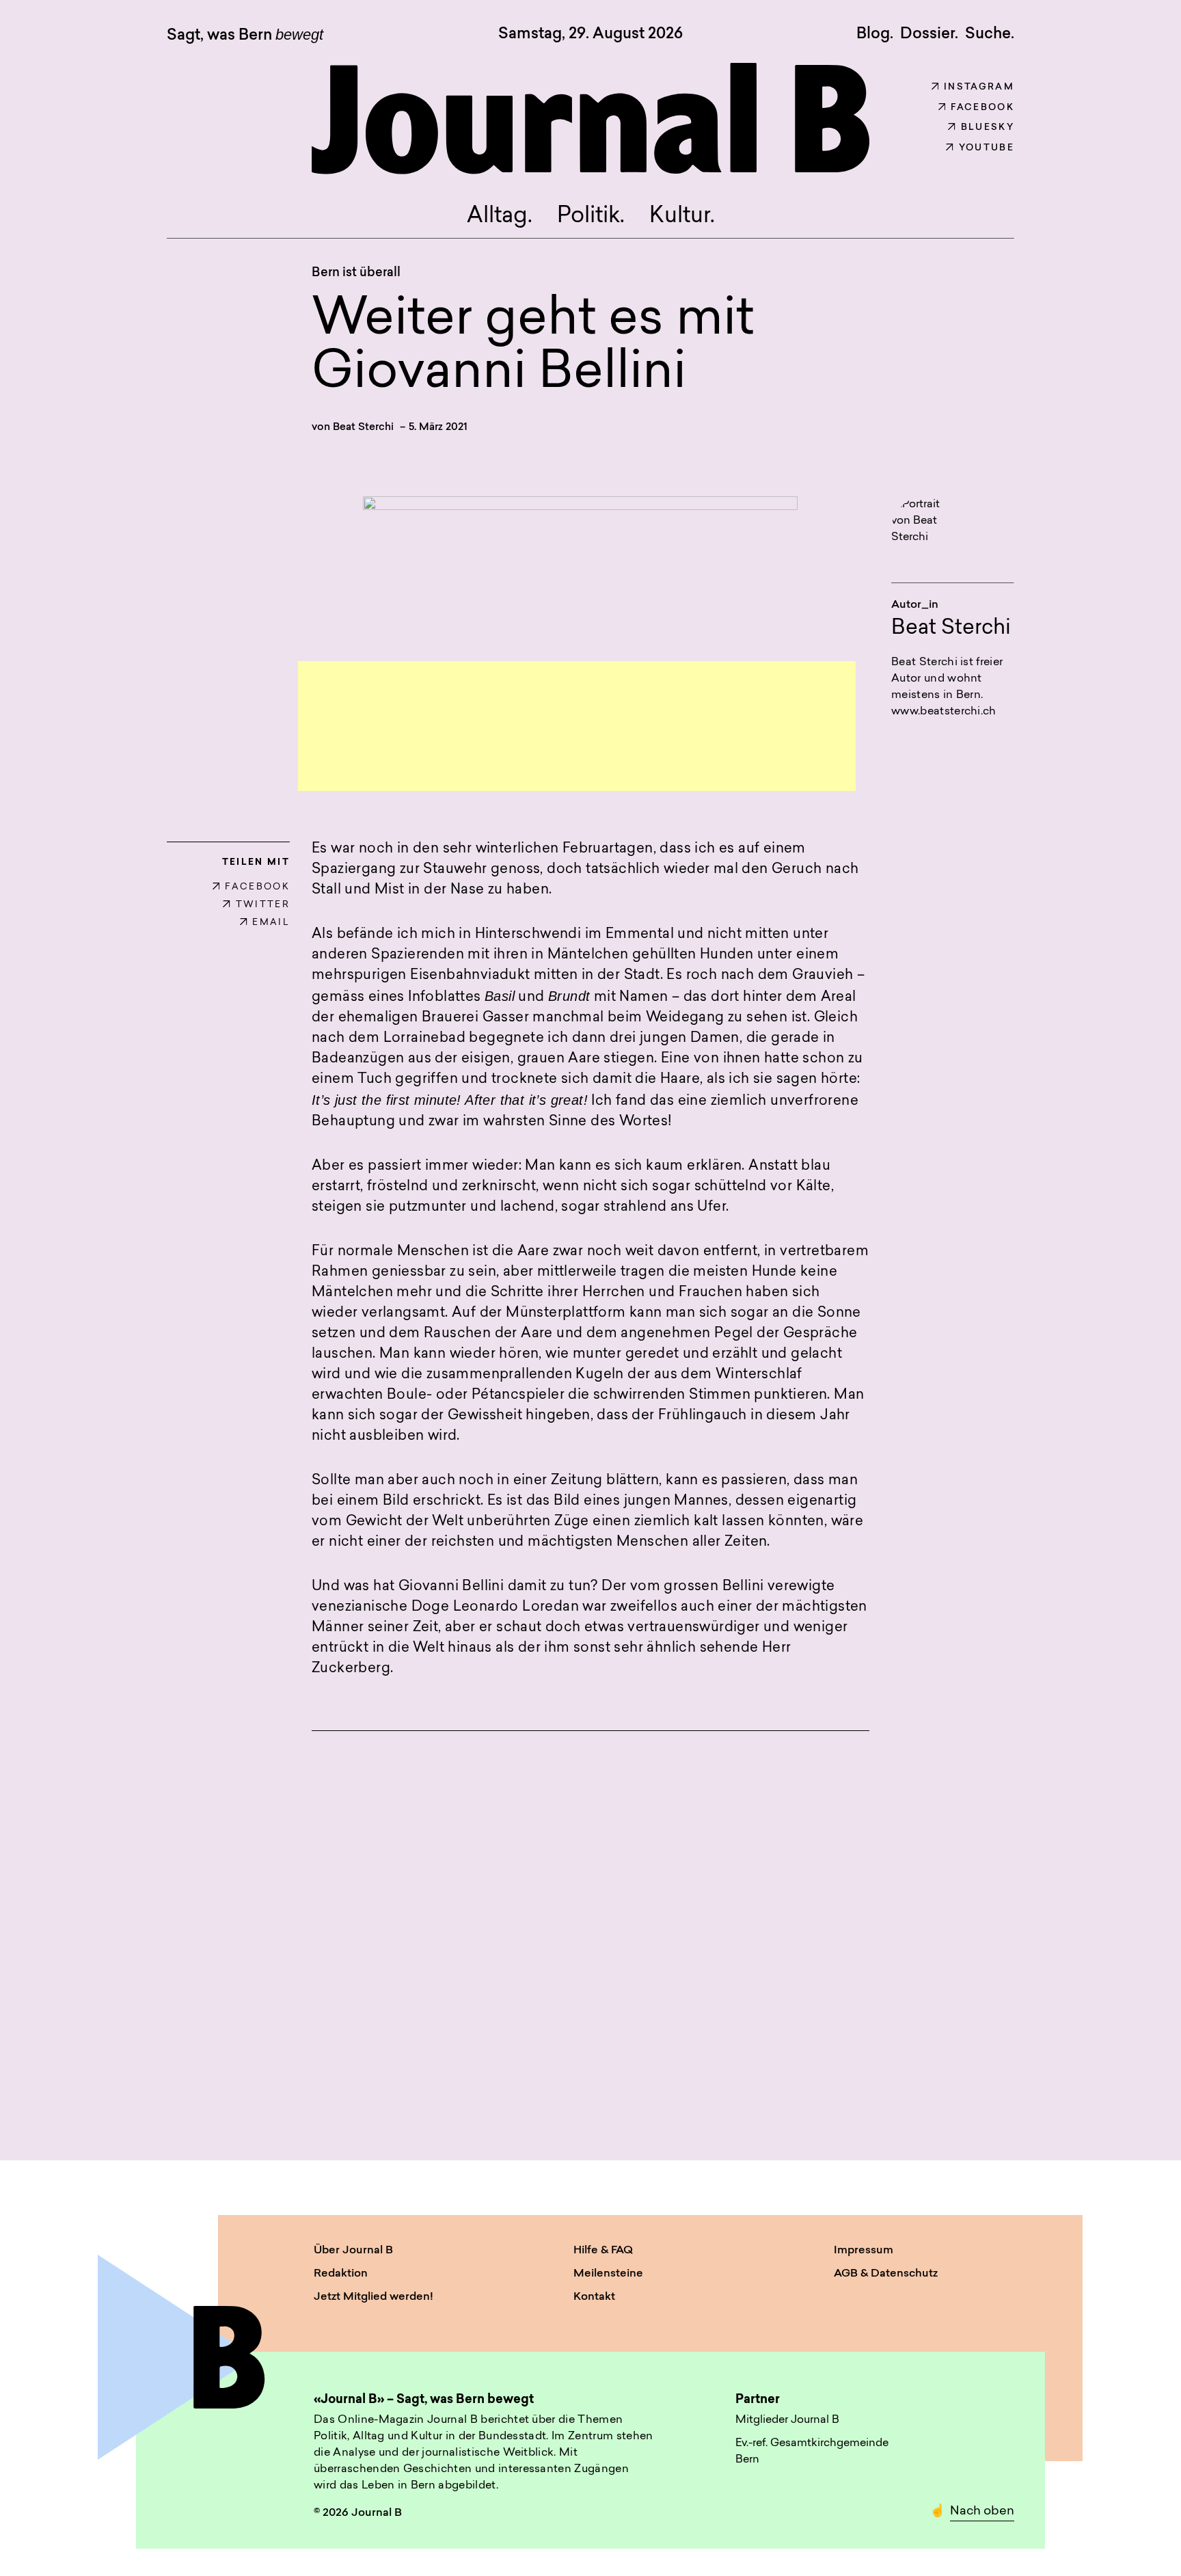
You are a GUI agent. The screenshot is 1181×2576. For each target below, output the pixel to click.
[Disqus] (590, 1929)
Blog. (875, 34)
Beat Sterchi (363, 428)
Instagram (979, 87)
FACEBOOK (257, 887)
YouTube (987, 148)
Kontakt (594, 2297)
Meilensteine (608, 2274)
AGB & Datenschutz (886, 2274)
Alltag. (500, 217)
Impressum (864, 2251)
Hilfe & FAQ (603, 2251)
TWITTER (263, 905)
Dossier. (929, 34)
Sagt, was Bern (245, 36)
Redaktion (341, 2274)
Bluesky (988, 128)
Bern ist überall (356, 273)
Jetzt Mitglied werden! (374, 2297)
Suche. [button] (990, 34)
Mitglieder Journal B (787, 2420)
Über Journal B (353, 2251)
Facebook (982, 108)
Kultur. (682, 217)
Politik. (591, 217)
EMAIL (271, 923)
